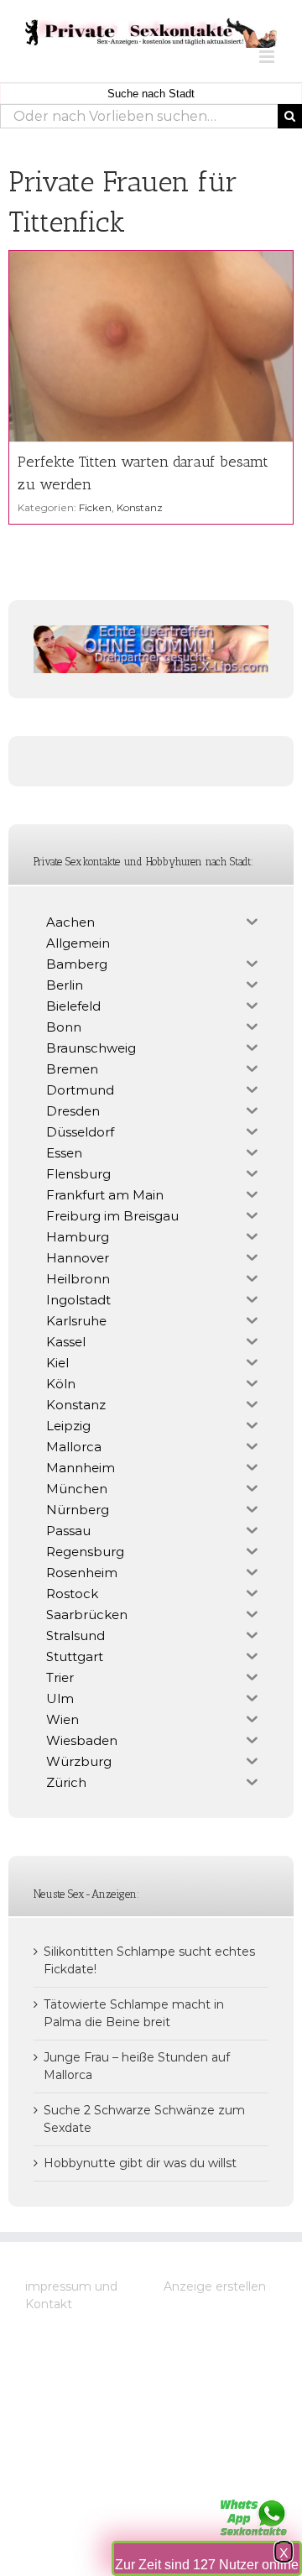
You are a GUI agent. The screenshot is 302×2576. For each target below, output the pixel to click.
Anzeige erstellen (215, 2286)
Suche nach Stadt (151, 94)
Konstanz (140, 507)
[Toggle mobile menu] (268, 57)
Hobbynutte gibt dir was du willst (140, 2163)
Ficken (95, 507)
